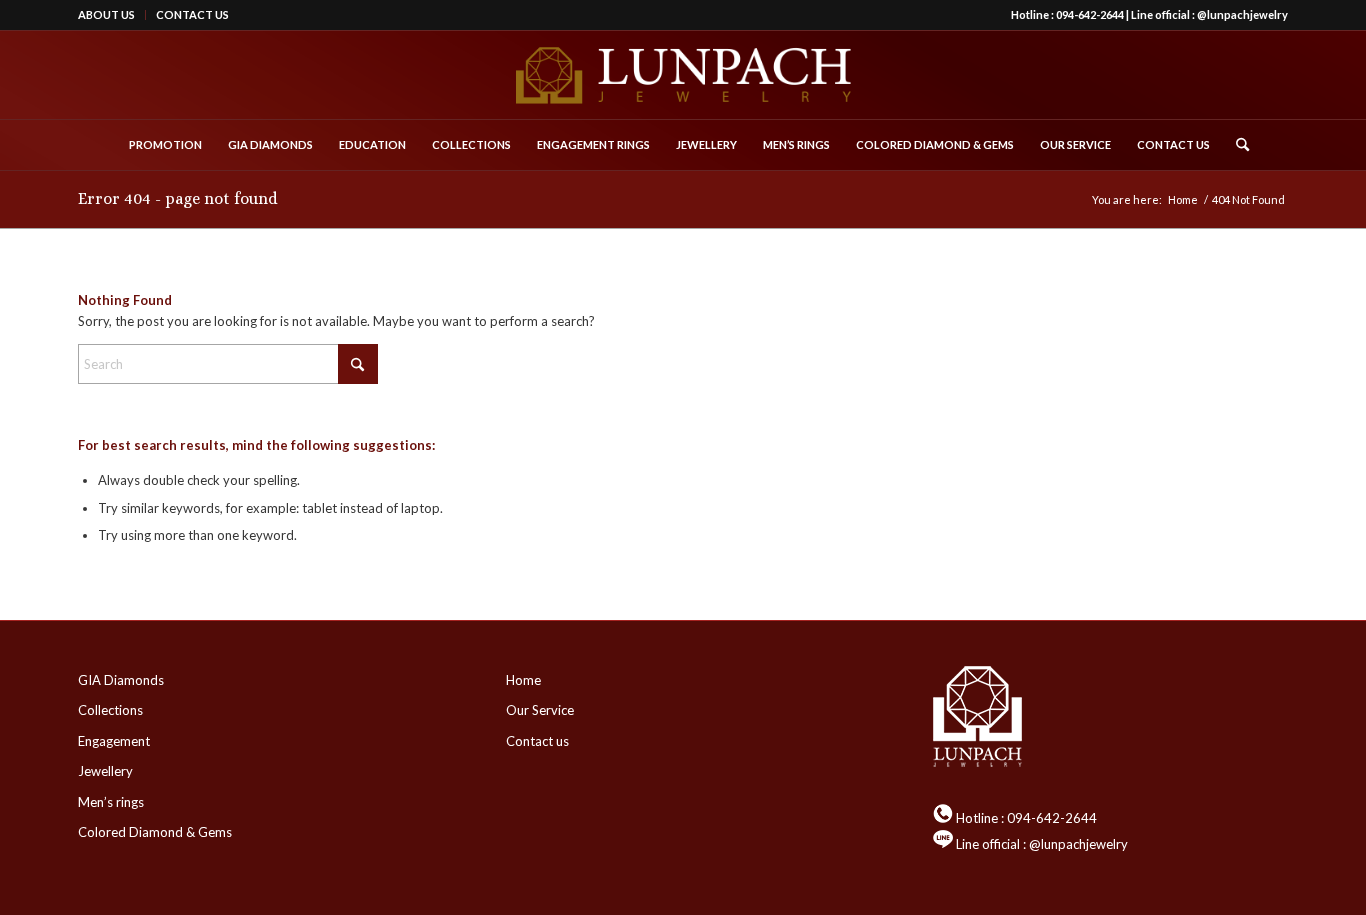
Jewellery (105, 771)
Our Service (540, 710)
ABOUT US (106, 14)
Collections (110, 710)
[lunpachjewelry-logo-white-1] (683, 75)
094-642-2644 (1090, 14)
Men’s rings (111, 802)
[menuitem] (112, 15)
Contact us (537, 741)
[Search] (1236, 145)
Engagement (114, 741)
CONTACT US (192, 14)
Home (523, 680)
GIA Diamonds (121, 680)
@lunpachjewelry (1242, 14)
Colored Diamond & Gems (155, 832)
